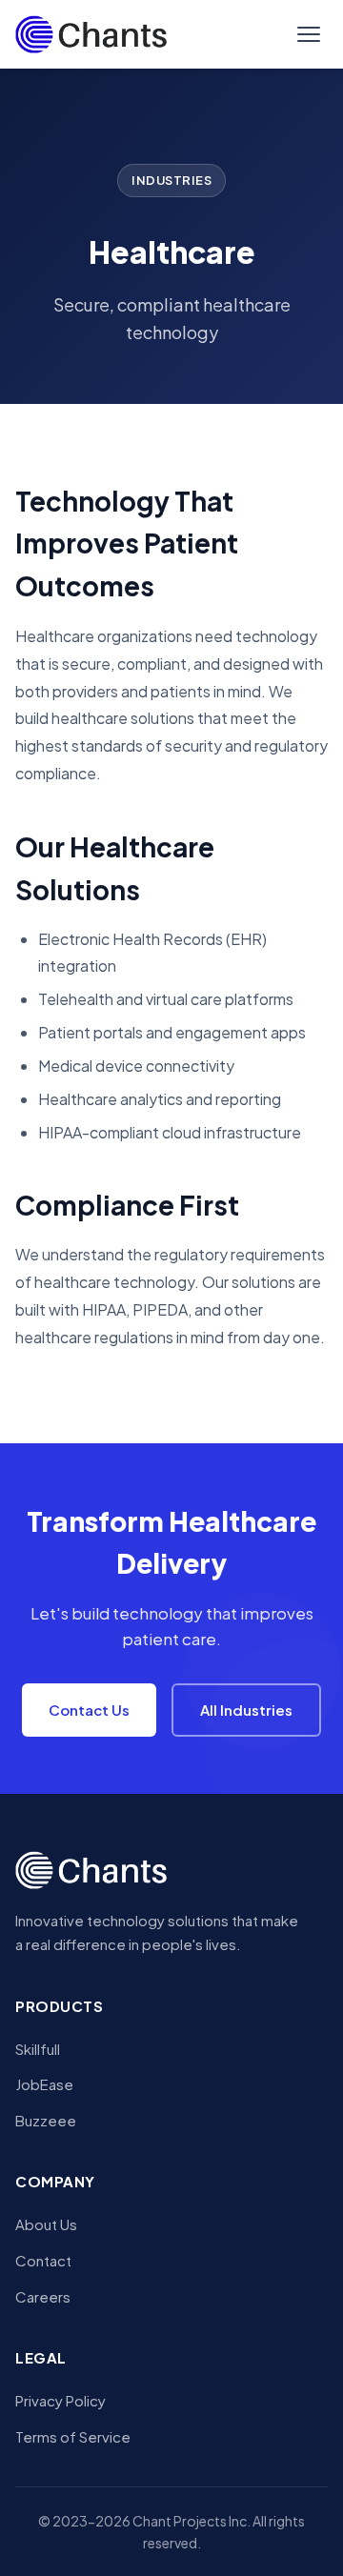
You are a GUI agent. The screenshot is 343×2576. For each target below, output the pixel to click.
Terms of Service (73, 2436)
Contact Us (89, 1710)
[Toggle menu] (309, 34)
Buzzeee (46, 2120)
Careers (43, 2296)
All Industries (246, 1710)
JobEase (44, 2084)
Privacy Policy (61, 2400)
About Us (46, 2224)
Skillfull (38, 2049)
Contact (43, 2260)
